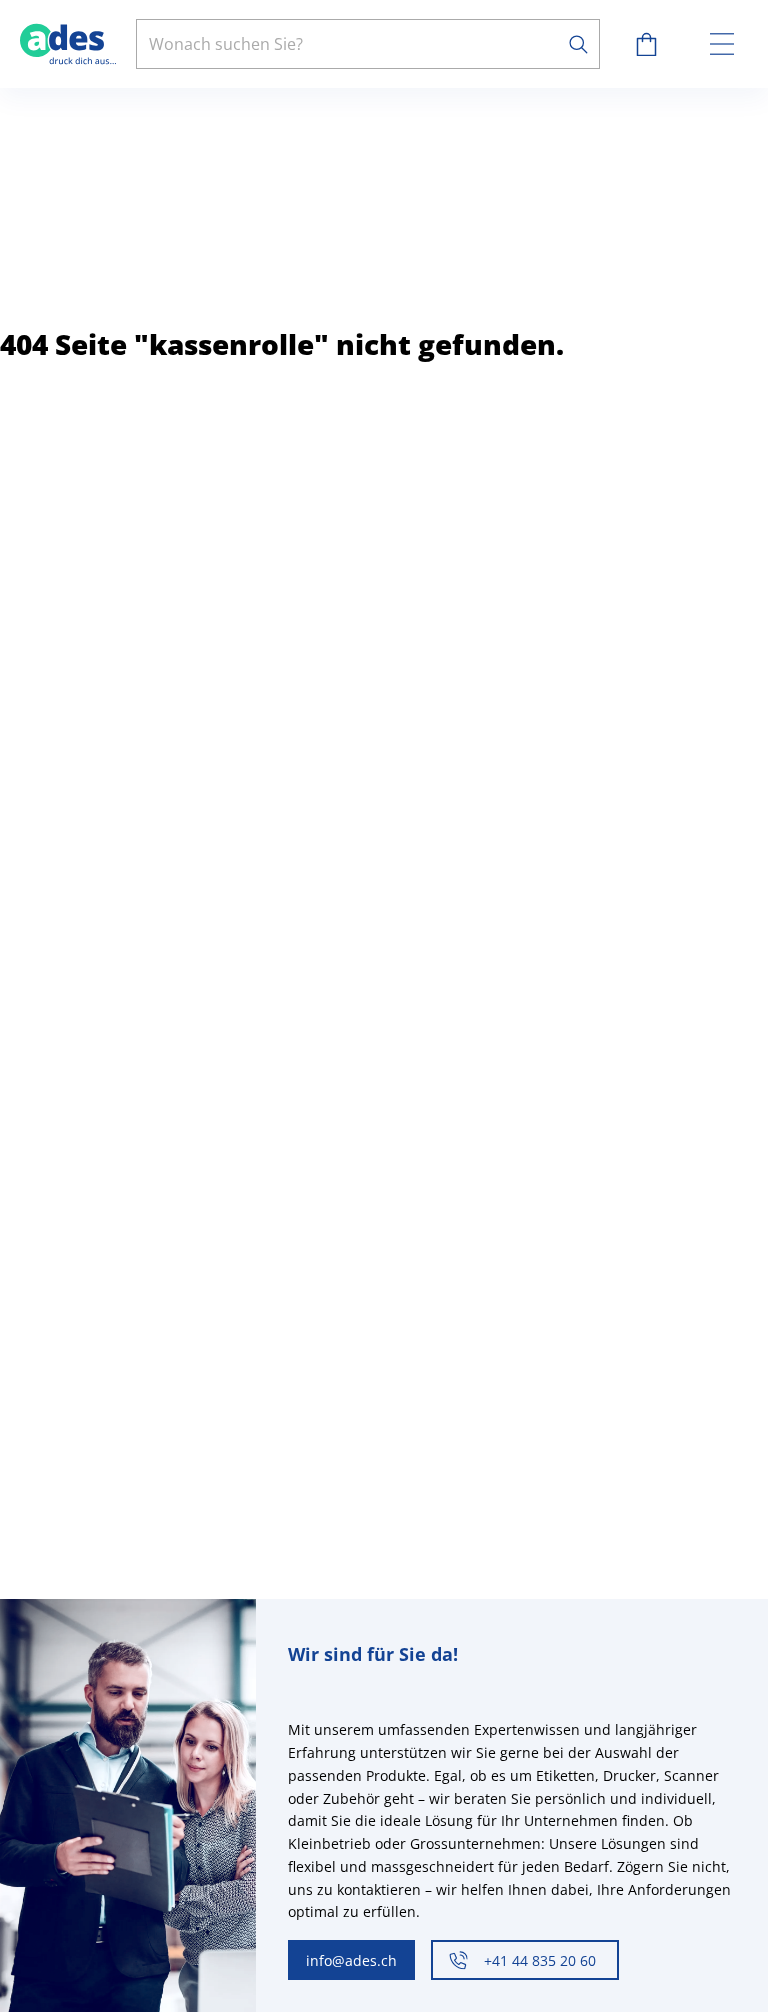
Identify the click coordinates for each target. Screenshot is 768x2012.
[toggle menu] (722, 44)
